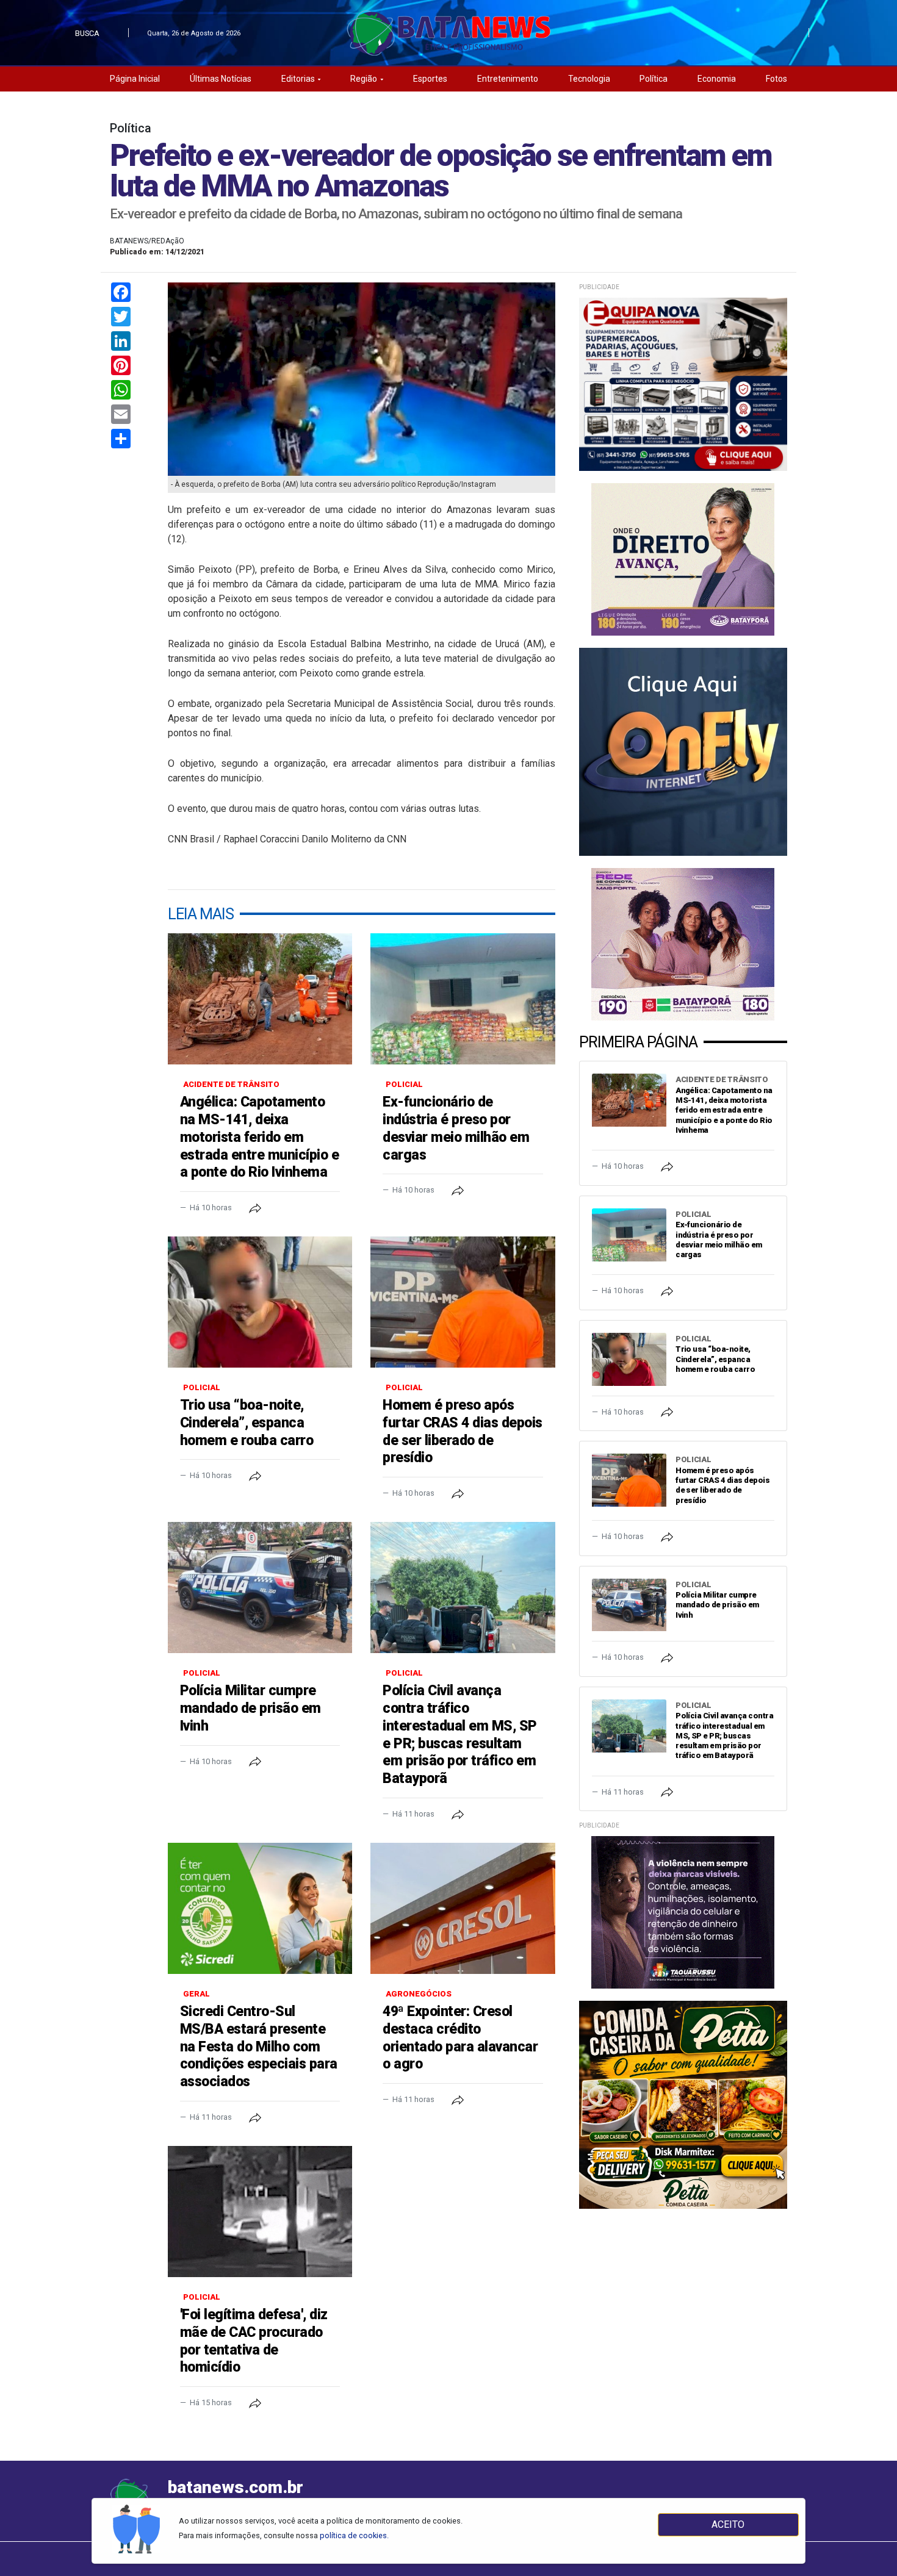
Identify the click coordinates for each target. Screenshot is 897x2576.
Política (654, 79)
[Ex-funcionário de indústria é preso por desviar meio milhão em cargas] (463, 999)
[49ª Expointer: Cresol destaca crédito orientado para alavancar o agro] (463, 1908)
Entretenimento (508, 79)
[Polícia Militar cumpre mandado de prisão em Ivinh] (260, 1588)
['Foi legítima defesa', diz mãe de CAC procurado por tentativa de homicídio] (260, 2212)
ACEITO (728, 2524)
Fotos (776, 79)
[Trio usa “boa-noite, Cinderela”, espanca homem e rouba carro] (260, 1302)
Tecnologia (589, 79)
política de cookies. (354, 2535)
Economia (717, 79)
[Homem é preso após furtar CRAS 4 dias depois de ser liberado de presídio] (463, 1302)
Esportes (430, 79)
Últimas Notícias (221, 79)
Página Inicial (135, 79)
